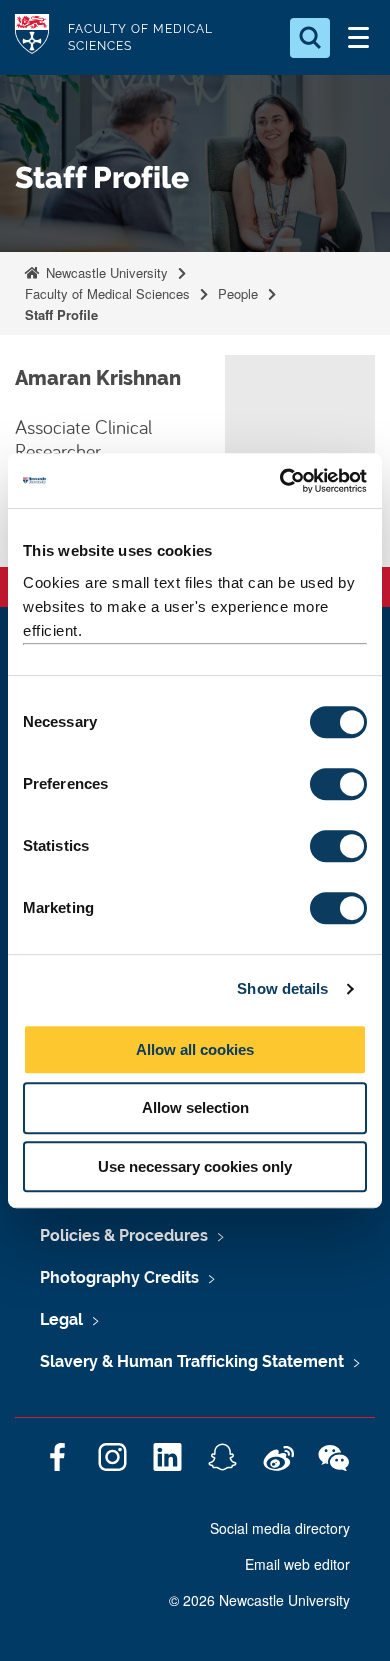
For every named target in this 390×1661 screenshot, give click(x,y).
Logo (32, 37)
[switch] (338, 784)
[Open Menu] (358, 38)
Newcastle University (105, 272)
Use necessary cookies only (195, 1166)
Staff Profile (61, 314)
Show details (282, 988)
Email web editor (297, 1564)
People (238, 293)
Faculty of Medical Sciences (107, 293)
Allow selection (195, 1107)
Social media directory (280, 1528)
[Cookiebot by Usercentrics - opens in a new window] (280, 481)
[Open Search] (310, 38)
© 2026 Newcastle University (259, 1600)
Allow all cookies (195, 1049)
